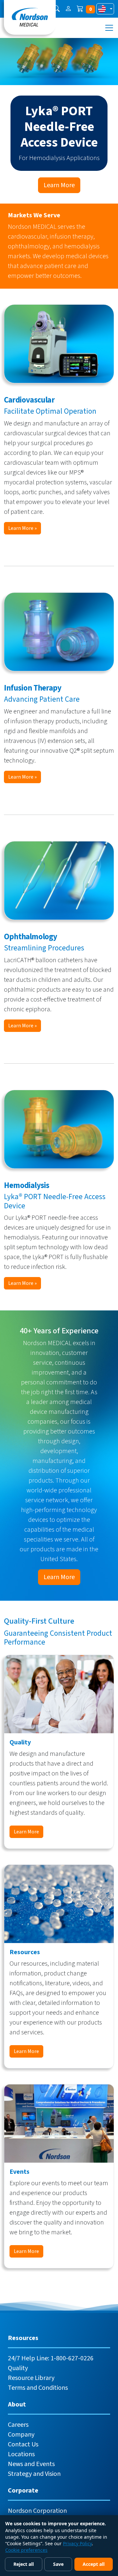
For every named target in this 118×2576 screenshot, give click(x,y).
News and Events (31, 2464)
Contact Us (23, 2444)
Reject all (24, 2564)
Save (58, 2564)
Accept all (94, 2564)
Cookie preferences (26, 2550)
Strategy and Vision (34, 2474)
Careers (18, 2425)
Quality (18, 2368)
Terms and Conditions (38, 2388)
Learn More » (22, 528)
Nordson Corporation (37, 2511)
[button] (56, 9)
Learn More (59, 185)
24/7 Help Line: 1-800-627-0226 (51, 2358)
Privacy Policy (77, 2543)
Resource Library (31, 2378)
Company (21, 2435)
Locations (21, 2454)
